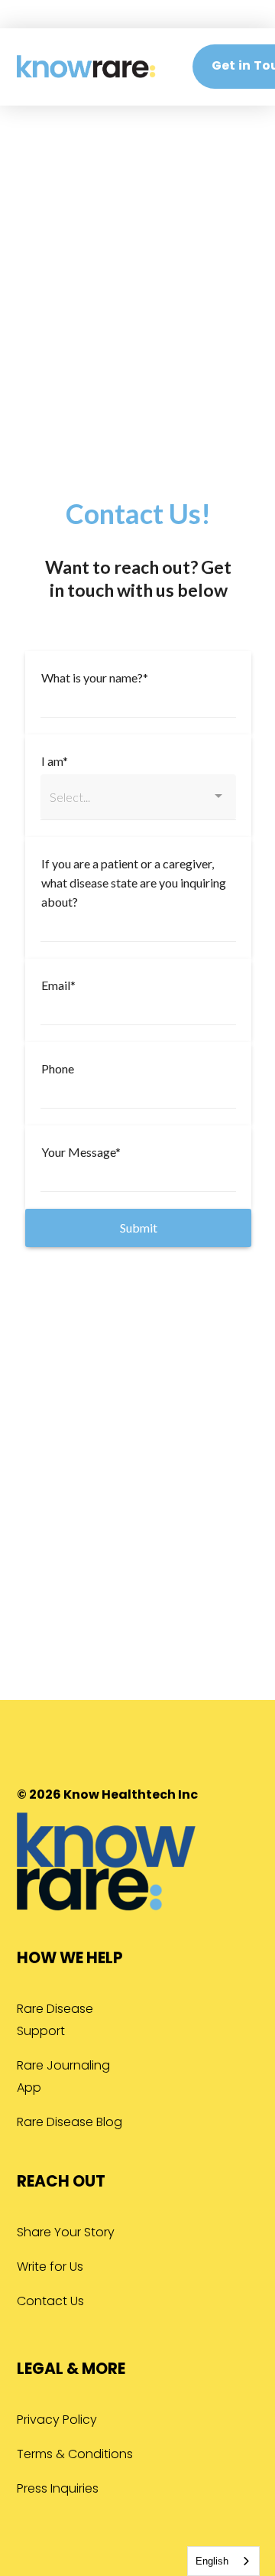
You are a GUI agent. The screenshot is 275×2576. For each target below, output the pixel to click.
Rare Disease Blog (70, 2123)
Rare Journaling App (63, 2078)
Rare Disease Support (55, 2021)
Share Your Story (66, 2233)
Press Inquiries (58, 2490)
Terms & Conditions (75, 2455)
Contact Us (50, 2302)
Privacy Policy (57, 2421)
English (212, 2561)
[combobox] (223, 2561)
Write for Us (50, 2268)
